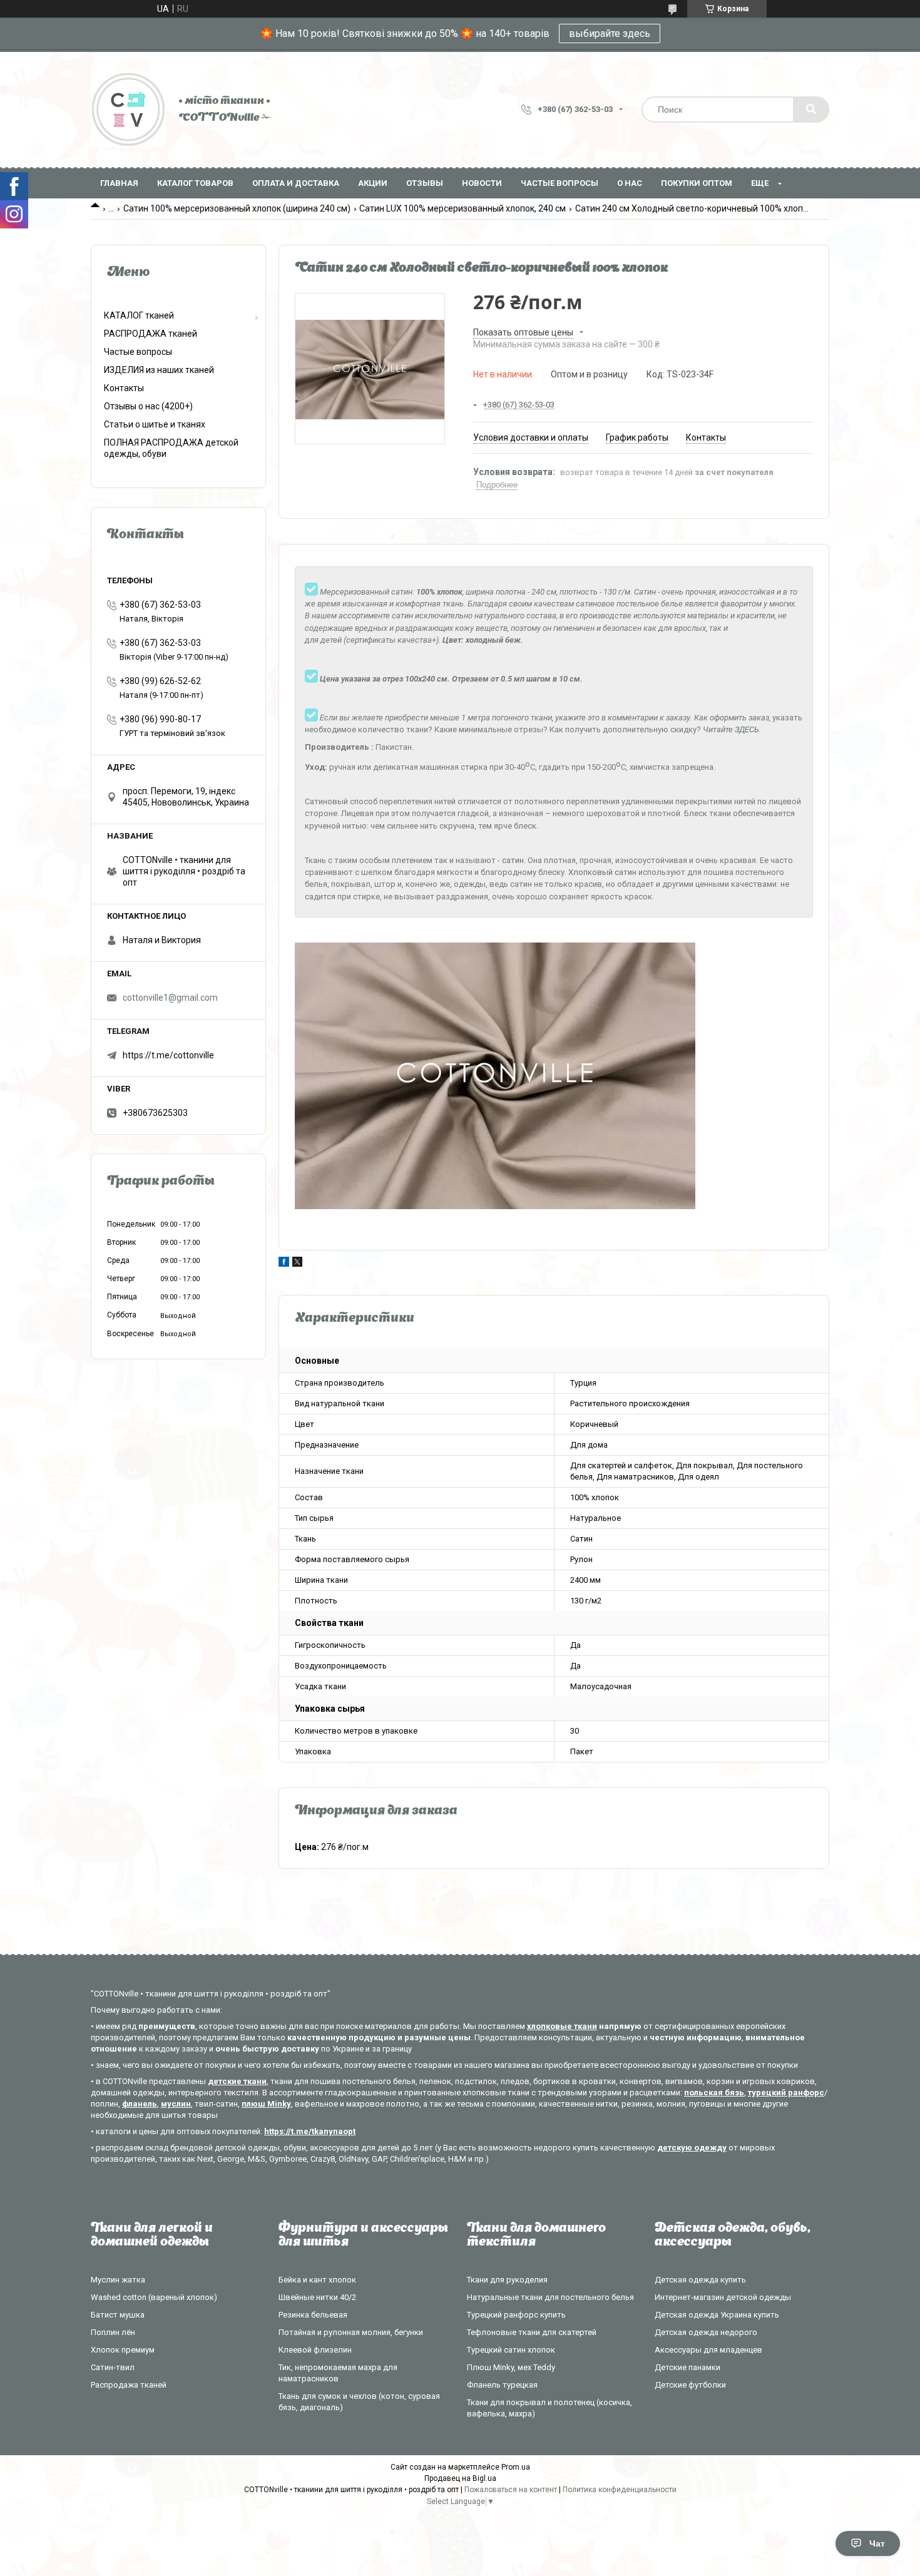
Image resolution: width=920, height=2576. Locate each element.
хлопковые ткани (562, 2026)
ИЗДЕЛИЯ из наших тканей (159, 370)
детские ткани (237, 2081)
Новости (482, 183)
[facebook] (284, 1264)
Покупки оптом (697, 183)
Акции (373, 183)
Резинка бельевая (313, 2315)
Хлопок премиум (123, 2350)
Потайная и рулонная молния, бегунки (351, 2332)
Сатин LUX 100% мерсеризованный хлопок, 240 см (463, 208)
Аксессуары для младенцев (708, 2350)
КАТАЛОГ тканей (139, 315)
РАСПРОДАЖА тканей (151, 334)
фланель (140, 2104)
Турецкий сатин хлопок (511, 2350)
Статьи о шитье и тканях (155, 424)
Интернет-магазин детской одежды (723, 2297)
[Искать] (811, 110)
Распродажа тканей (129, 2385)
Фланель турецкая (502, 2385)
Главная (119, 183)
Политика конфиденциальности (620, 2490)
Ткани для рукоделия (507, 2280)
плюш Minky (266, 2104)
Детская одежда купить (700, 2280)
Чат (877, 2543)
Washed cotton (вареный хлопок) (154, 2297)
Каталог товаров (195, 183)
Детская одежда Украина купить (717, 2315)
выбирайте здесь (610, 33)
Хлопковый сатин (602, 872)
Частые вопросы (560, 183)
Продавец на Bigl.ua (460, 2478)
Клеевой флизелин (315, 2350)
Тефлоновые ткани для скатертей (532, 2332)
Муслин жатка (118, 2280)
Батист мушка (118, 2315)
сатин (513, 860)
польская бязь (714, 2093)
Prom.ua (516, 2467)
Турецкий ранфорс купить (516, 2315)
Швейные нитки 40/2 (317, 2297)
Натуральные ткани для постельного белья (550, 2297)
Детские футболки (690, 2385)
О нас (630, 183)
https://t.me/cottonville (168, 1055)
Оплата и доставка (296, 183)
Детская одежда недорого (706, 2332)
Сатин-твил (113, 2367)
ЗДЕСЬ (747, 729)
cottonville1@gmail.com (170, 998)
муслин (176, 2104)
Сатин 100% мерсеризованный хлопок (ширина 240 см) (237, 208)
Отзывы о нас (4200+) (148, 406)
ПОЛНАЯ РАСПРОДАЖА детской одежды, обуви (171, 448)
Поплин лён (113, 2332)
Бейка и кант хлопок (317, 2280)
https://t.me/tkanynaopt (310, 2131)
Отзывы (425, 183)
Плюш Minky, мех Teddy (511, 2367)
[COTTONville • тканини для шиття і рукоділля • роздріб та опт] (128, 110)
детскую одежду (692, 2148)
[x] (297, 1264)
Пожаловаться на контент (511, 2490)
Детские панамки (687, 2367)
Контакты (124, 388)
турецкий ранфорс (786, 2093)
